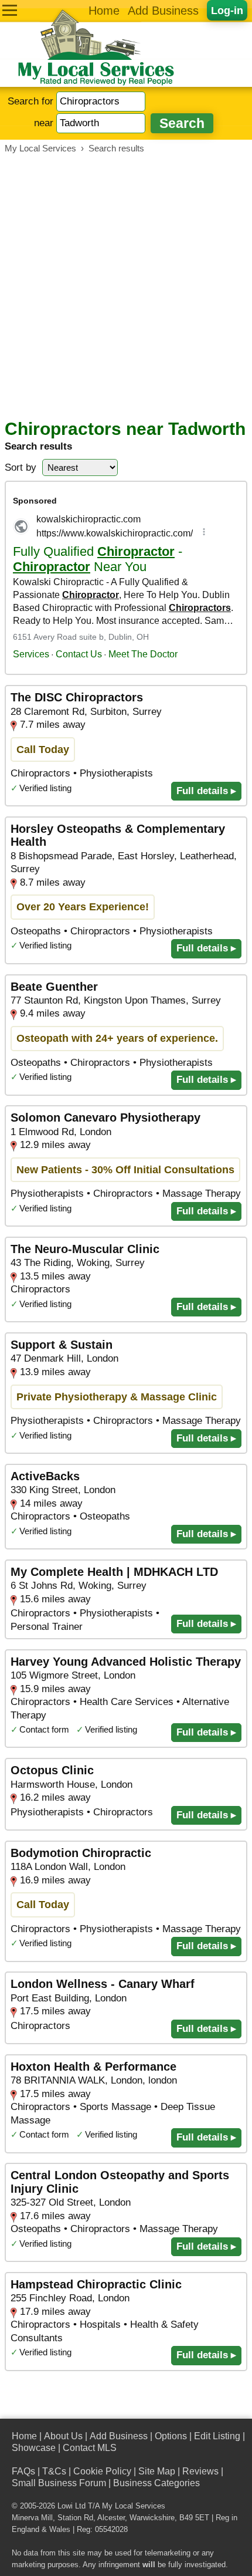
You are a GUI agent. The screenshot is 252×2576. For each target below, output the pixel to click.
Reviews (200, 2471)
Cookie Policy (102, 2471)
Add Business (163, 11)
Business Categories (156, 2483)
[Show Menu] (10, 10)
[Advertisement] (126, 286)
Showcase (34, 2448)
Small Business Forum (59, 2483)
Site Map (157, 2471)
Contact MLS (90, 2448)
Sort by (21, 467)
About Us (63, 2436)
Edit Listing (217, 2436)
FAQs (23, 2471)
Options (171, 2436)
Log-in (227, 10)
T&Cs (54, 2471)
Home (104, 11)
